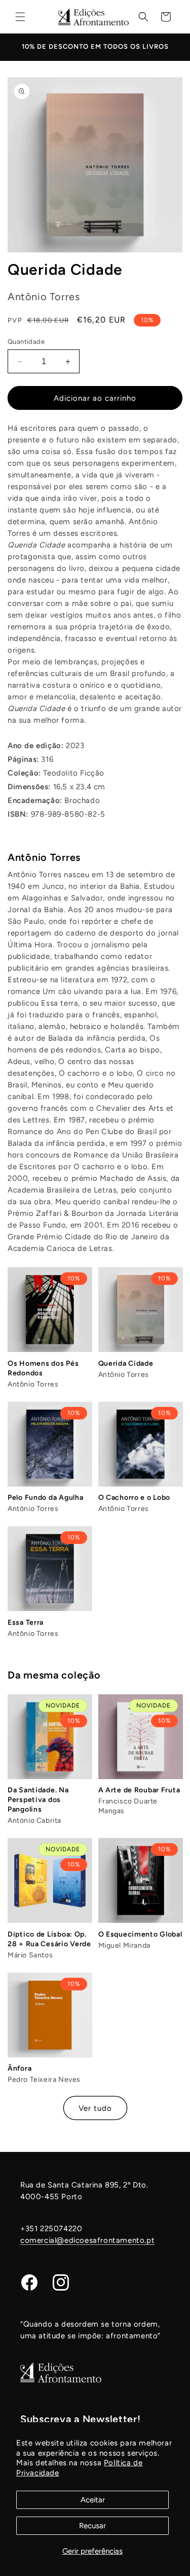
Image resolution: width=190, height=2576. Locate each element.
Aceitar (93, 2500)
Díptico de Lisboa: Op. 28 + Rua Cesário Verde (49, 1939)
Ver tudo (95, 2108)
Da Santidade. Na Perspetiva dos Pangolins (38, 1800)
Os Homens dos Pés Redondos (43, 1368)
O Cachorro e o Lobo (135, 1498)
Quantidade (26, 342)
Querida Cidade (126, 1363)
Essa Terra (26, 1622)
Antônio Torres (44, 857)
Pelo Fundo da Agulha (45, 1498)
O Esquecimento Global (140, 1934)
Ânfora (20, 2068)
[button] (20, 17)
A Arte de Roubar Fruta (139, 1790)
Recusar (92, 2526)
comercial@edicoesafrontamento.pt (87, 2240)
